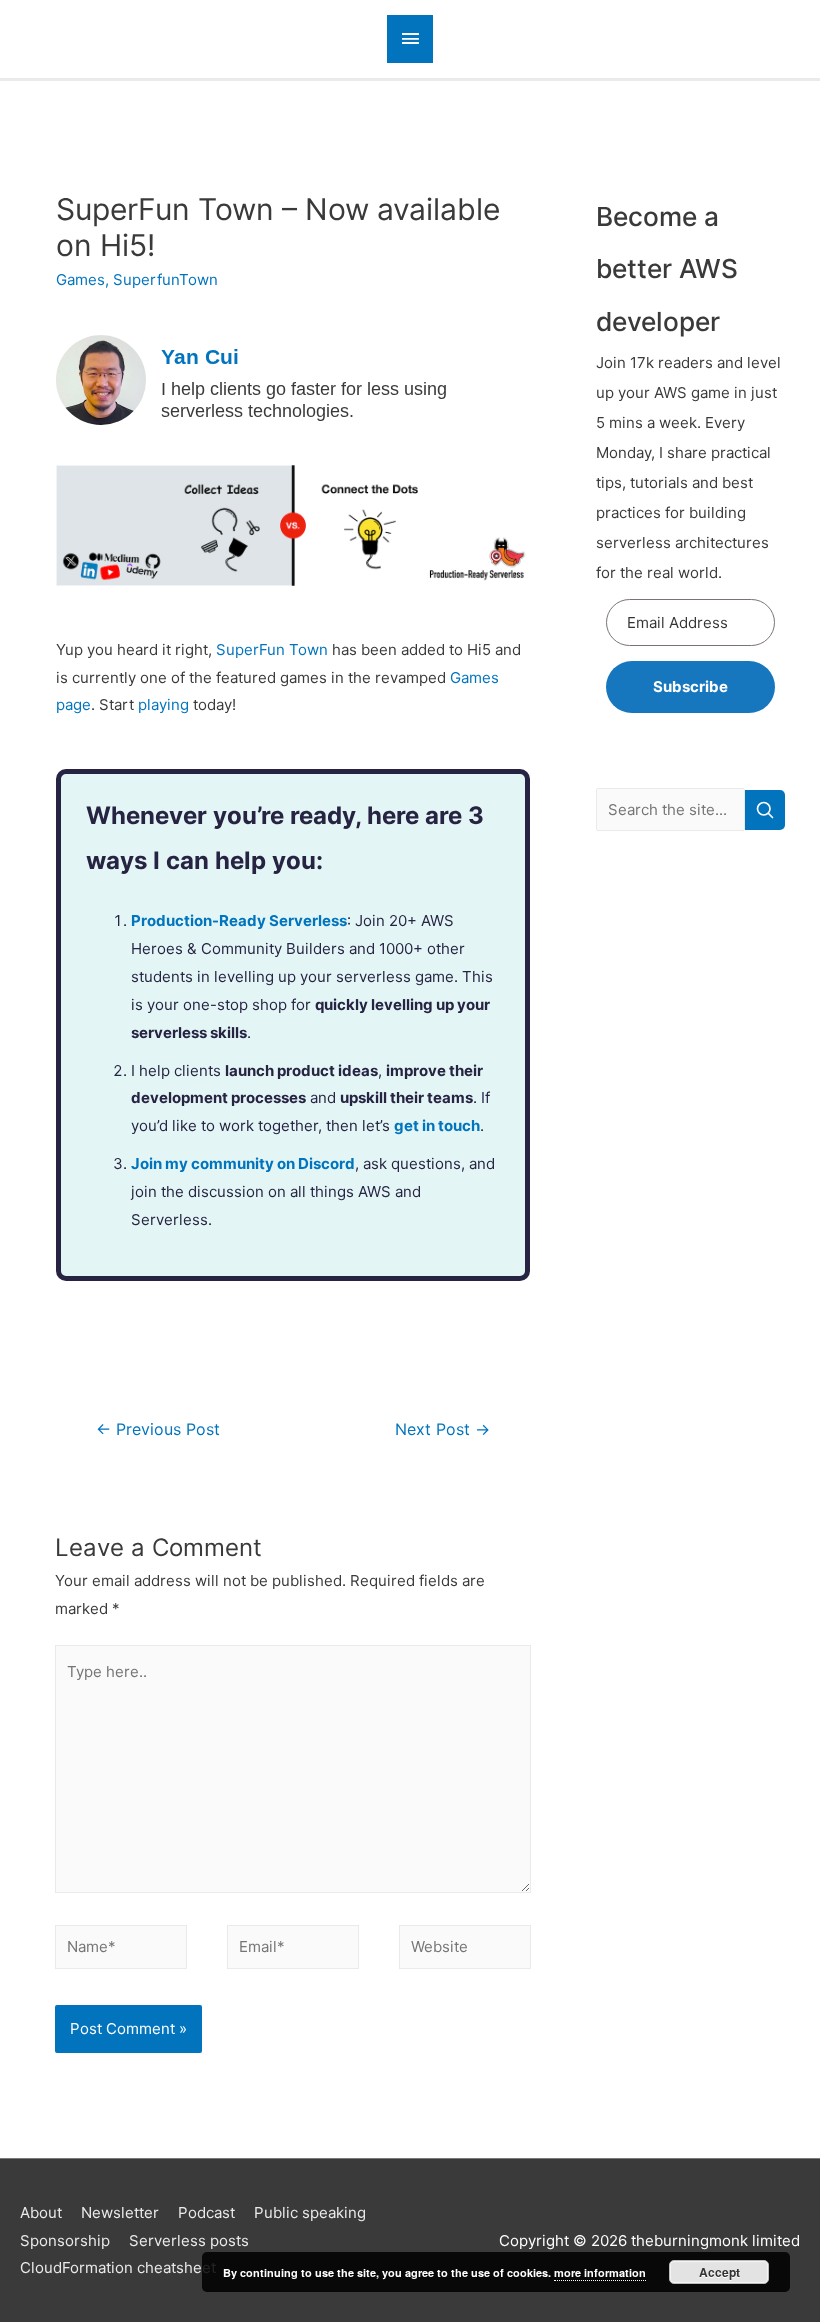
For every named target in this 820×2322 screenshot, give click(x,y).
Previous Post (158, 1429)
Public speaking (310, 2212)
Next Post (442, 1429)
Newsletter (120, 2212)
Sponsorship (65, 2240)
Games (80, 279)
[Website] (465, 1950)
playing (163, 704)
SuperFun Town (272, 649)
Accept (719, 2272)
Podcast (206, 2212)
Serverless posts (189, 2240)
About (41, 2212)
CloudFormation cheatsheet (118, 2267)
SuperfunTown (165, 279)
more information (600, 2272)
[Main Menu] (410, 38)
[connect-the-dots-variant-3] (293, 524)
